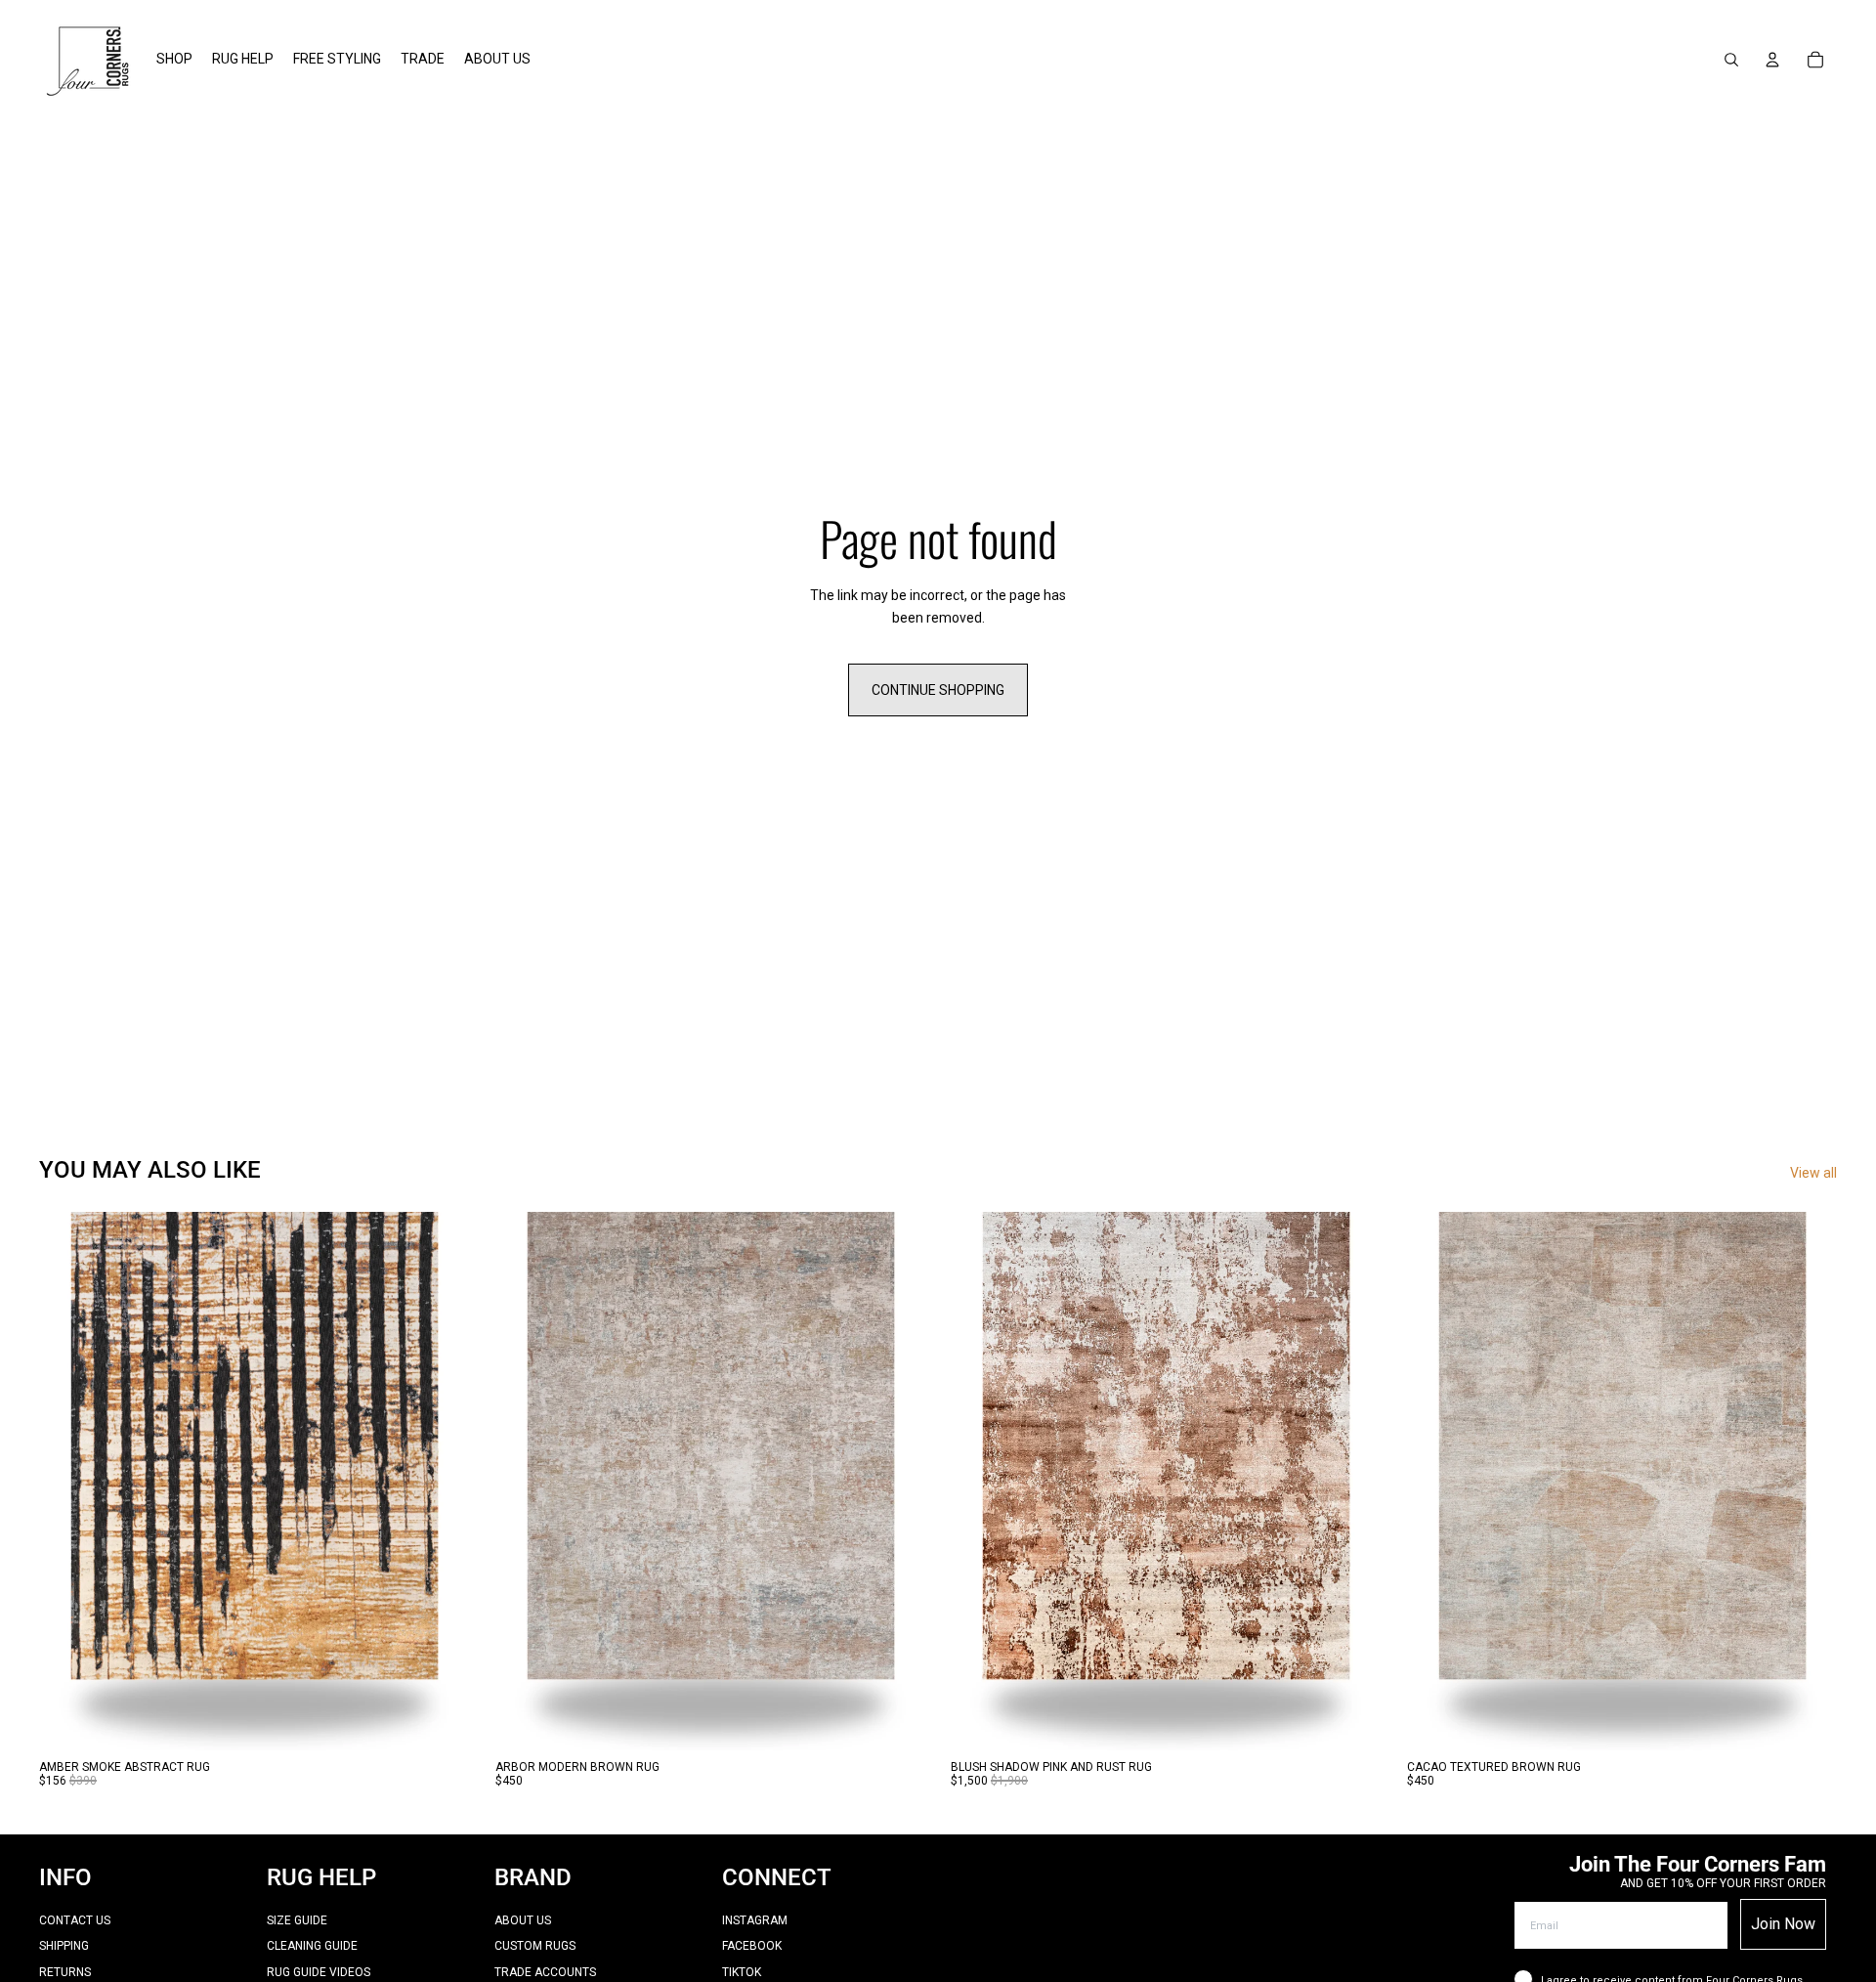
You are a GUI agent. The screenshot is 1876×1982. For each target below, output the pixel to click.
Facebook (752, 1946)
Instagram (755, 1920)
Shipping (64, 1946)
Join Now (1783, 1924)
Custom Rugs (535, 1946)
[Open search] (1731, 60)
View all (1813, 1173)
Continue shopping (938, 690)
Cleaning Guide (312, 1946)
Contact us (75, 1920)
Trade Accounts (545, 1972)
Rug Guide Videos (319, 1972)
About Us (523, 1920)
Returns (65, 1972)
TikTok (742, 1972)
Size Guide (297, 1920)
